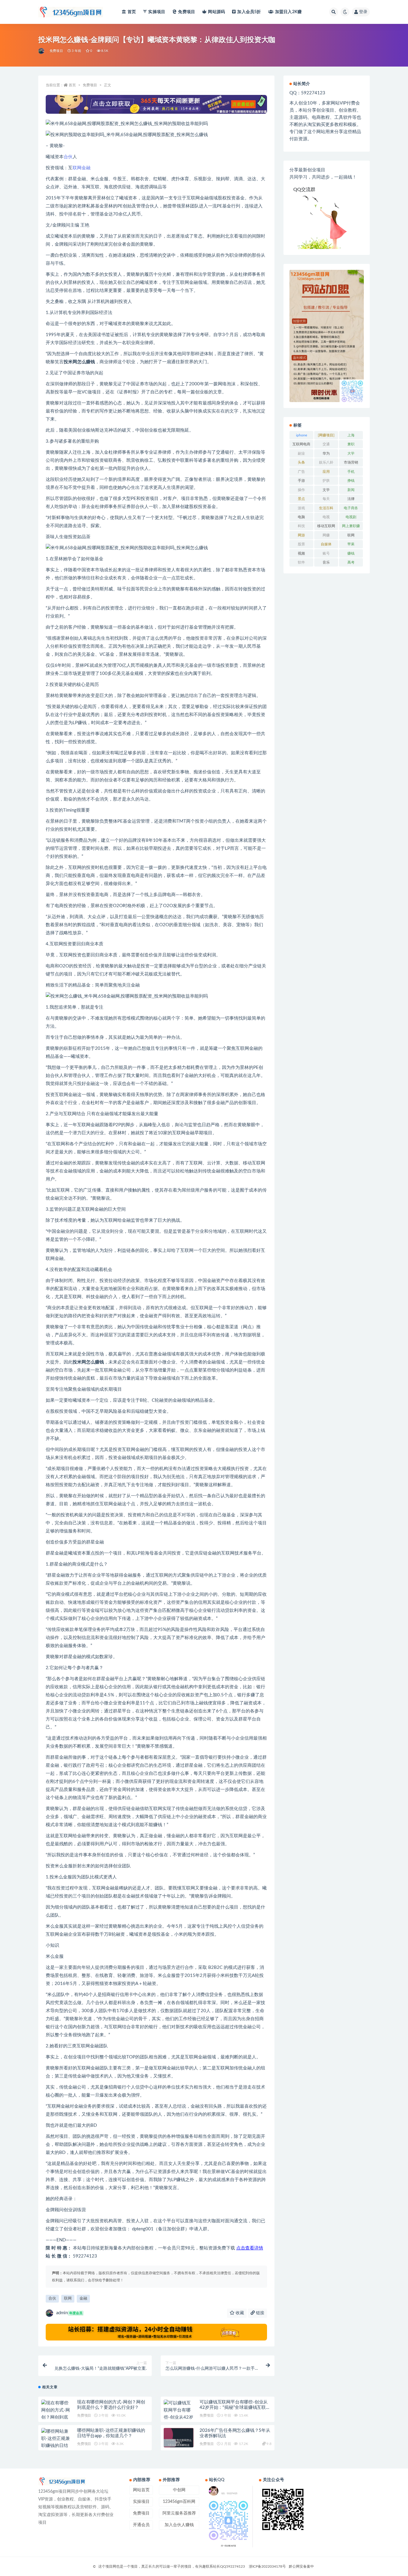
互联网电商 (301, 444)
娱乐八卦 (326, 462)
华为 (326, 453)
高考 (351, 562)
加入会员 (249, 12)
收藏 (239, 2313)
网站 (216, 12)
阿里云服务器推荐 (179, 2513)
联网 (77, 168)
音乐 (326, 562)
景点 (301, 499)
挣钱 (351, 481)
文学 (326, 490)
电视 (326, 517)
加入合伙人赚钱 (179, 2525)
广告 (301, 472)
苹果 (351, 544)
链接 (260, 2313)
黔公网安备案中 (301, 2566)
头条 (301, 462)
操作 (301, 490)
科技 (301, 526)
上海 (351, 435)
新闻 (351, 490)
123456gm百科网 (179, 2502)
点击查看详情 (250, 2248)
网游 (301, 535)
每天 (326, 499)
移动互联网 (326, 526)
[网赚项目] (326, 435)
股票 (301, 544)
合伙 (68, 157)
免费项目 (187, 12)
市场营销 (351, 462)
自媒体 (326, 544)
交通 (326, 444)
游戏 (301, 508)
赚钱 (351, 553)
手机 (351, 472)
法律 (351, 499)
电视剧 (351, 517)
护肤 (326, 481)
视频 (301, 553)
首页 (132, 12)
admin (69, 2313)
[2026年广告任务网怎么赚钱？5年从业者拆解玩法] (179, 2443)
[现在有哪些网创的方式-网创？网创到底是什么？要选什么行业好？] (56, 2417)
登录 (363, 12)
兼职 (351, 444)
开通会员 (141, 2525)
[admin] (42, 51)
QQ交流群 (304, 190)
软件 (301, 562)
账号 (326, 553)
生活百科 (326, 508)
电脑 (301, 517)
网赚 (326, 535)
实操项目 (157, 12)
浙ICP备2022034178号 (267, 2566)
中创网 (179, 2490)
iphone (302, 435)
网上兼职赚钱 (351, 527)
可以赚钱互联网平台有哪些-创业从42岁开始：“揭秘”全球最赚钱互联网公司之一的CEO (235, 2408)
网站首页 (141, 2490)
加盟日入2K (288, 12)
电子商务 (351, 508)
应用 (326, 472)
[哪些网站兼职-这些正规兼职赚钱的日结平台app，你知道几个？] (56, 2446)
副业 (301, 453)
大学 (351, 453)
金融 (86, 168)
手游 (301, 481)
